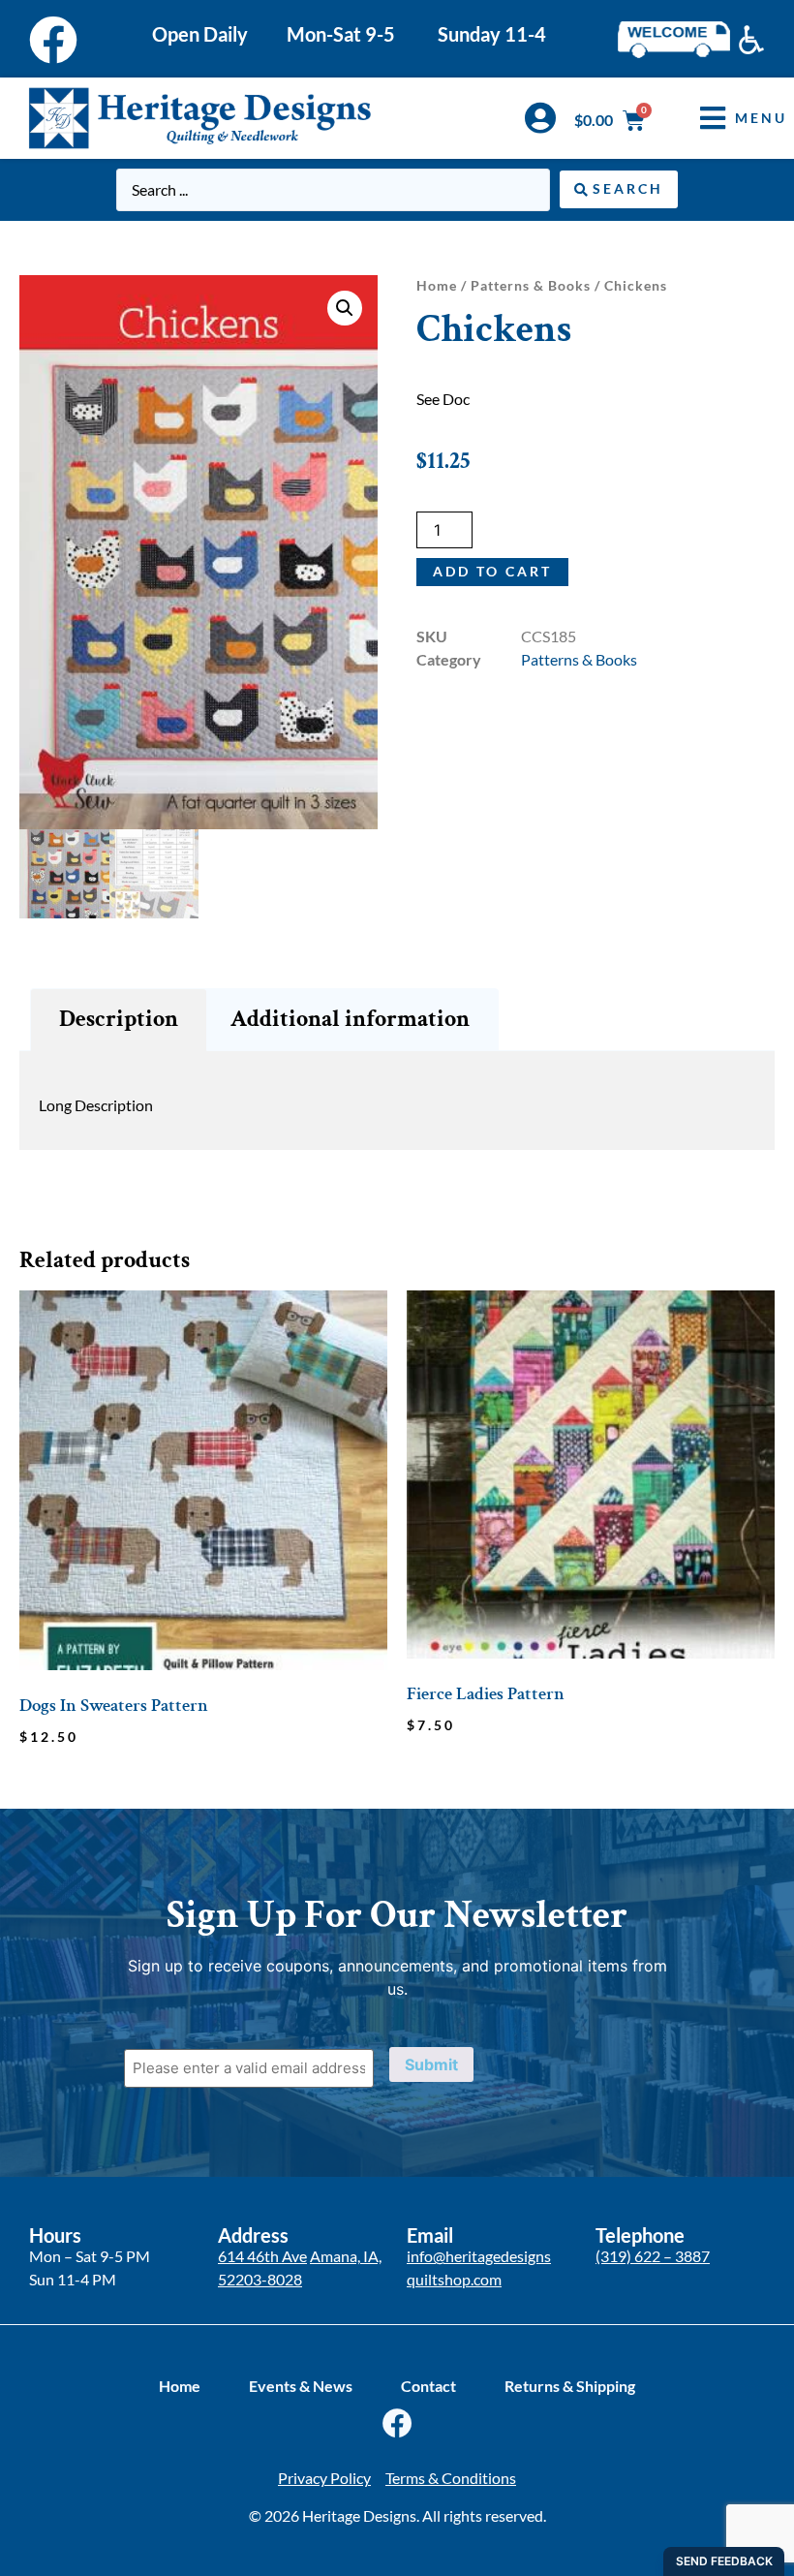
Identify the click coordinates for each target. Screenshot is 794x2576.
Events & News (301, 2386)
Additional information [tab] (350, 1019)
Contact (428, 2386)
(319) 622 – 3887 (653, 2256)
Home (437, 285)
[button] (729, 118)
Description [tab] (119, 1019)
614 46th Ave (262, 2256)
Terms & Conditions (451, 2478)
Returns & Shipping (570, 2386)
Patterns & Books (531, 285)
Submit (431, 2064)
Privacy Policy (324, 2478)
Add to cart (492, 571)
